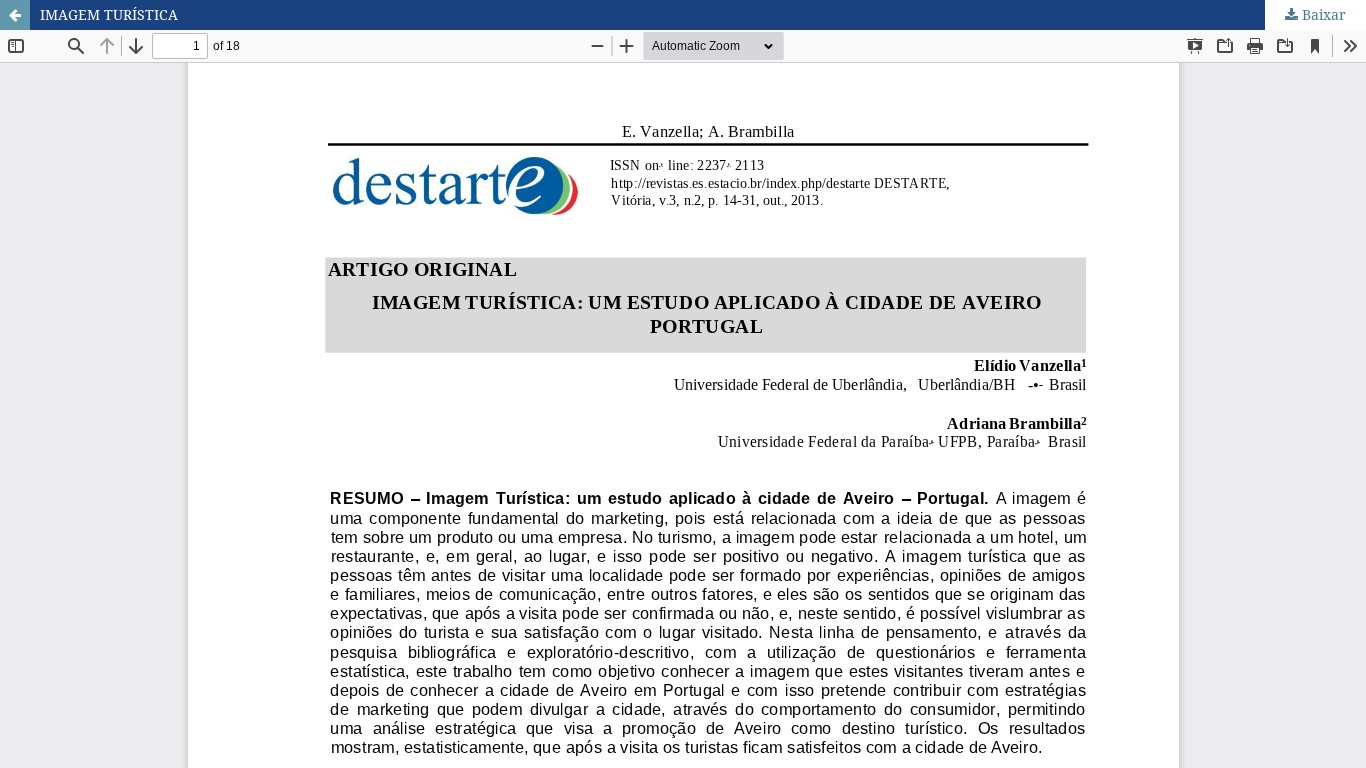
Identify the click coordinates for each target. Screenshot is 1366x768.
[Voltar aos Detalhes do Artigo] (15, 15)
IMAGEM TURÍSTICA (109, 14)
